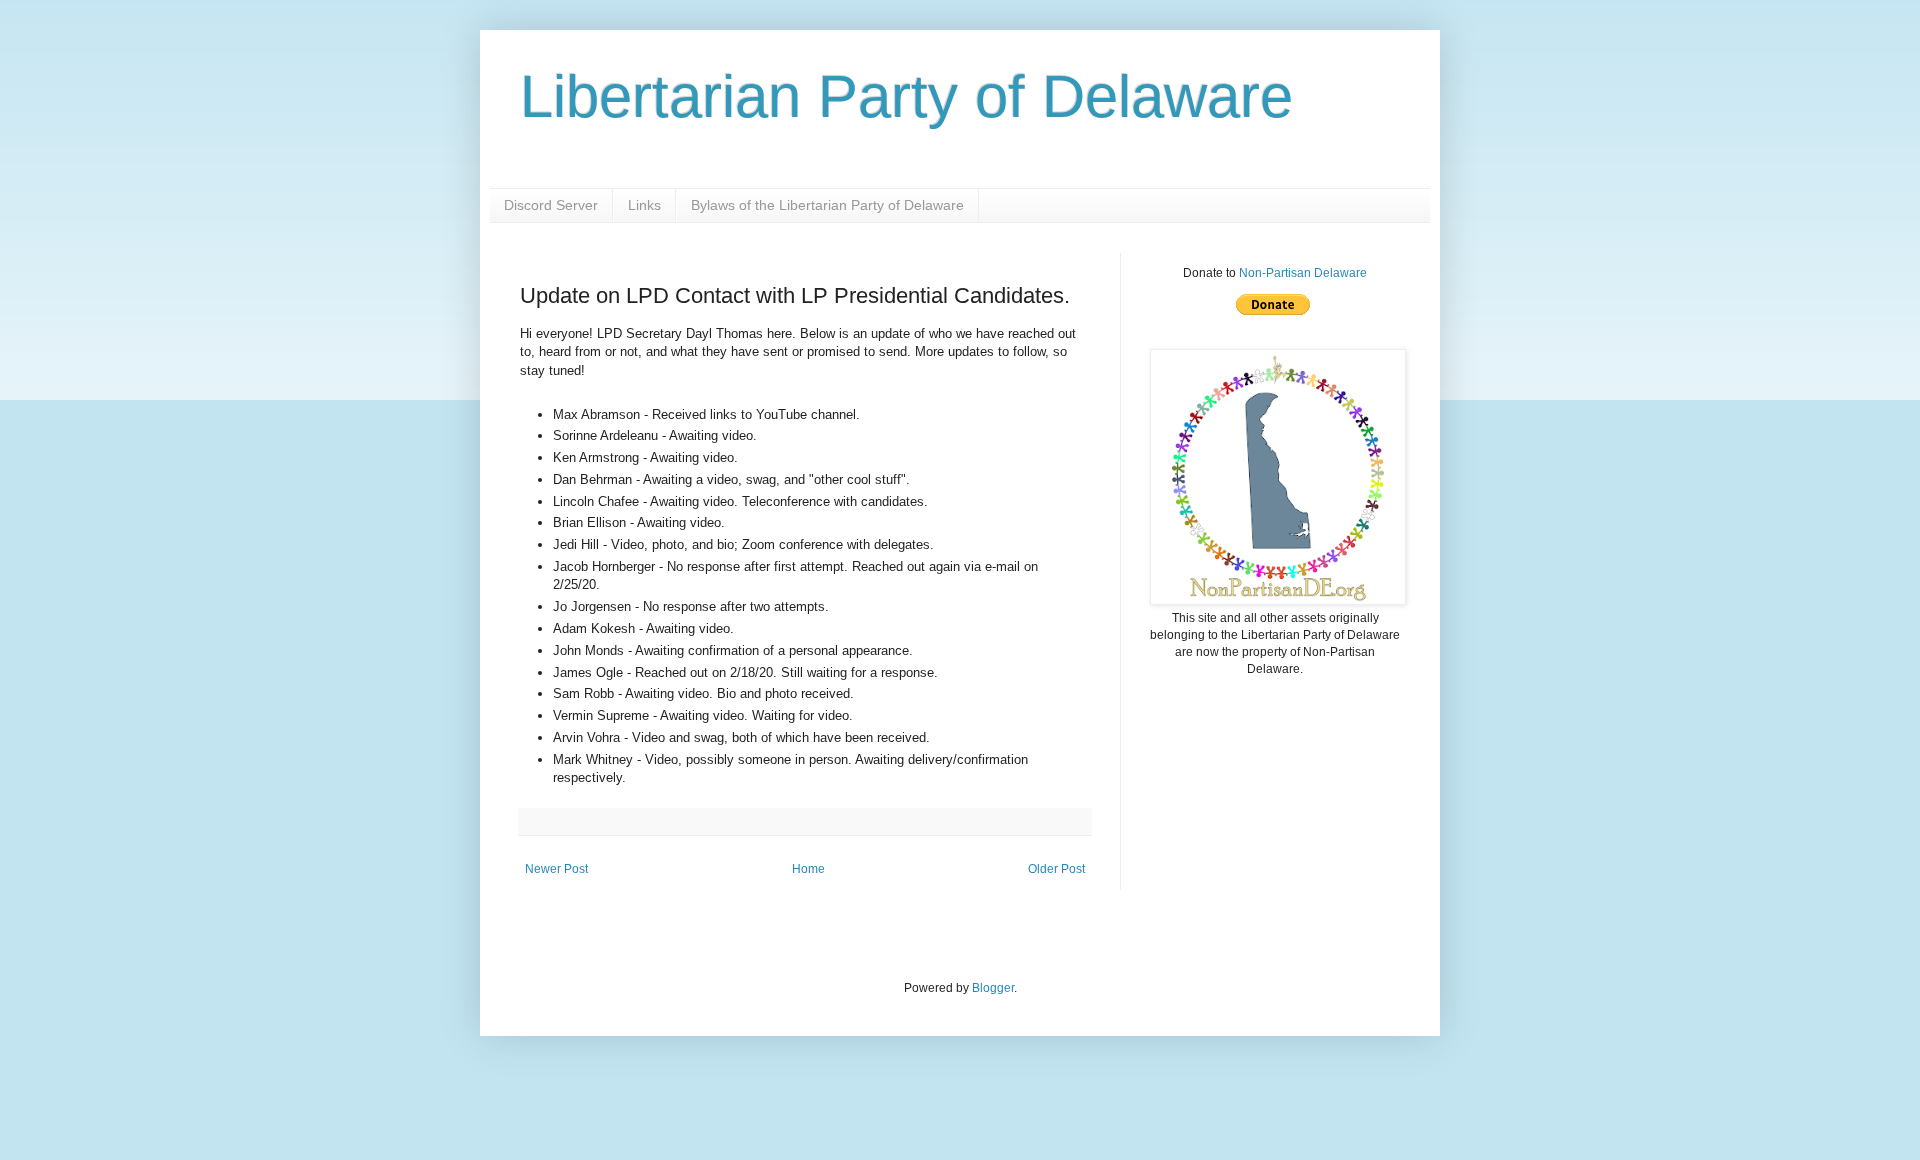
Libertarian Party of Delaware (906, 96)
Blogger (993, 988)
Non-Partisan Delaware (1303, 273)
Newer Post (556, 869)
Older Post (1056, 869)
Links (644, 205)
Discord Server (551, 205)
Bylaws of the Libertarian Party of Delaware (827, 205)
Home (808, 869)
